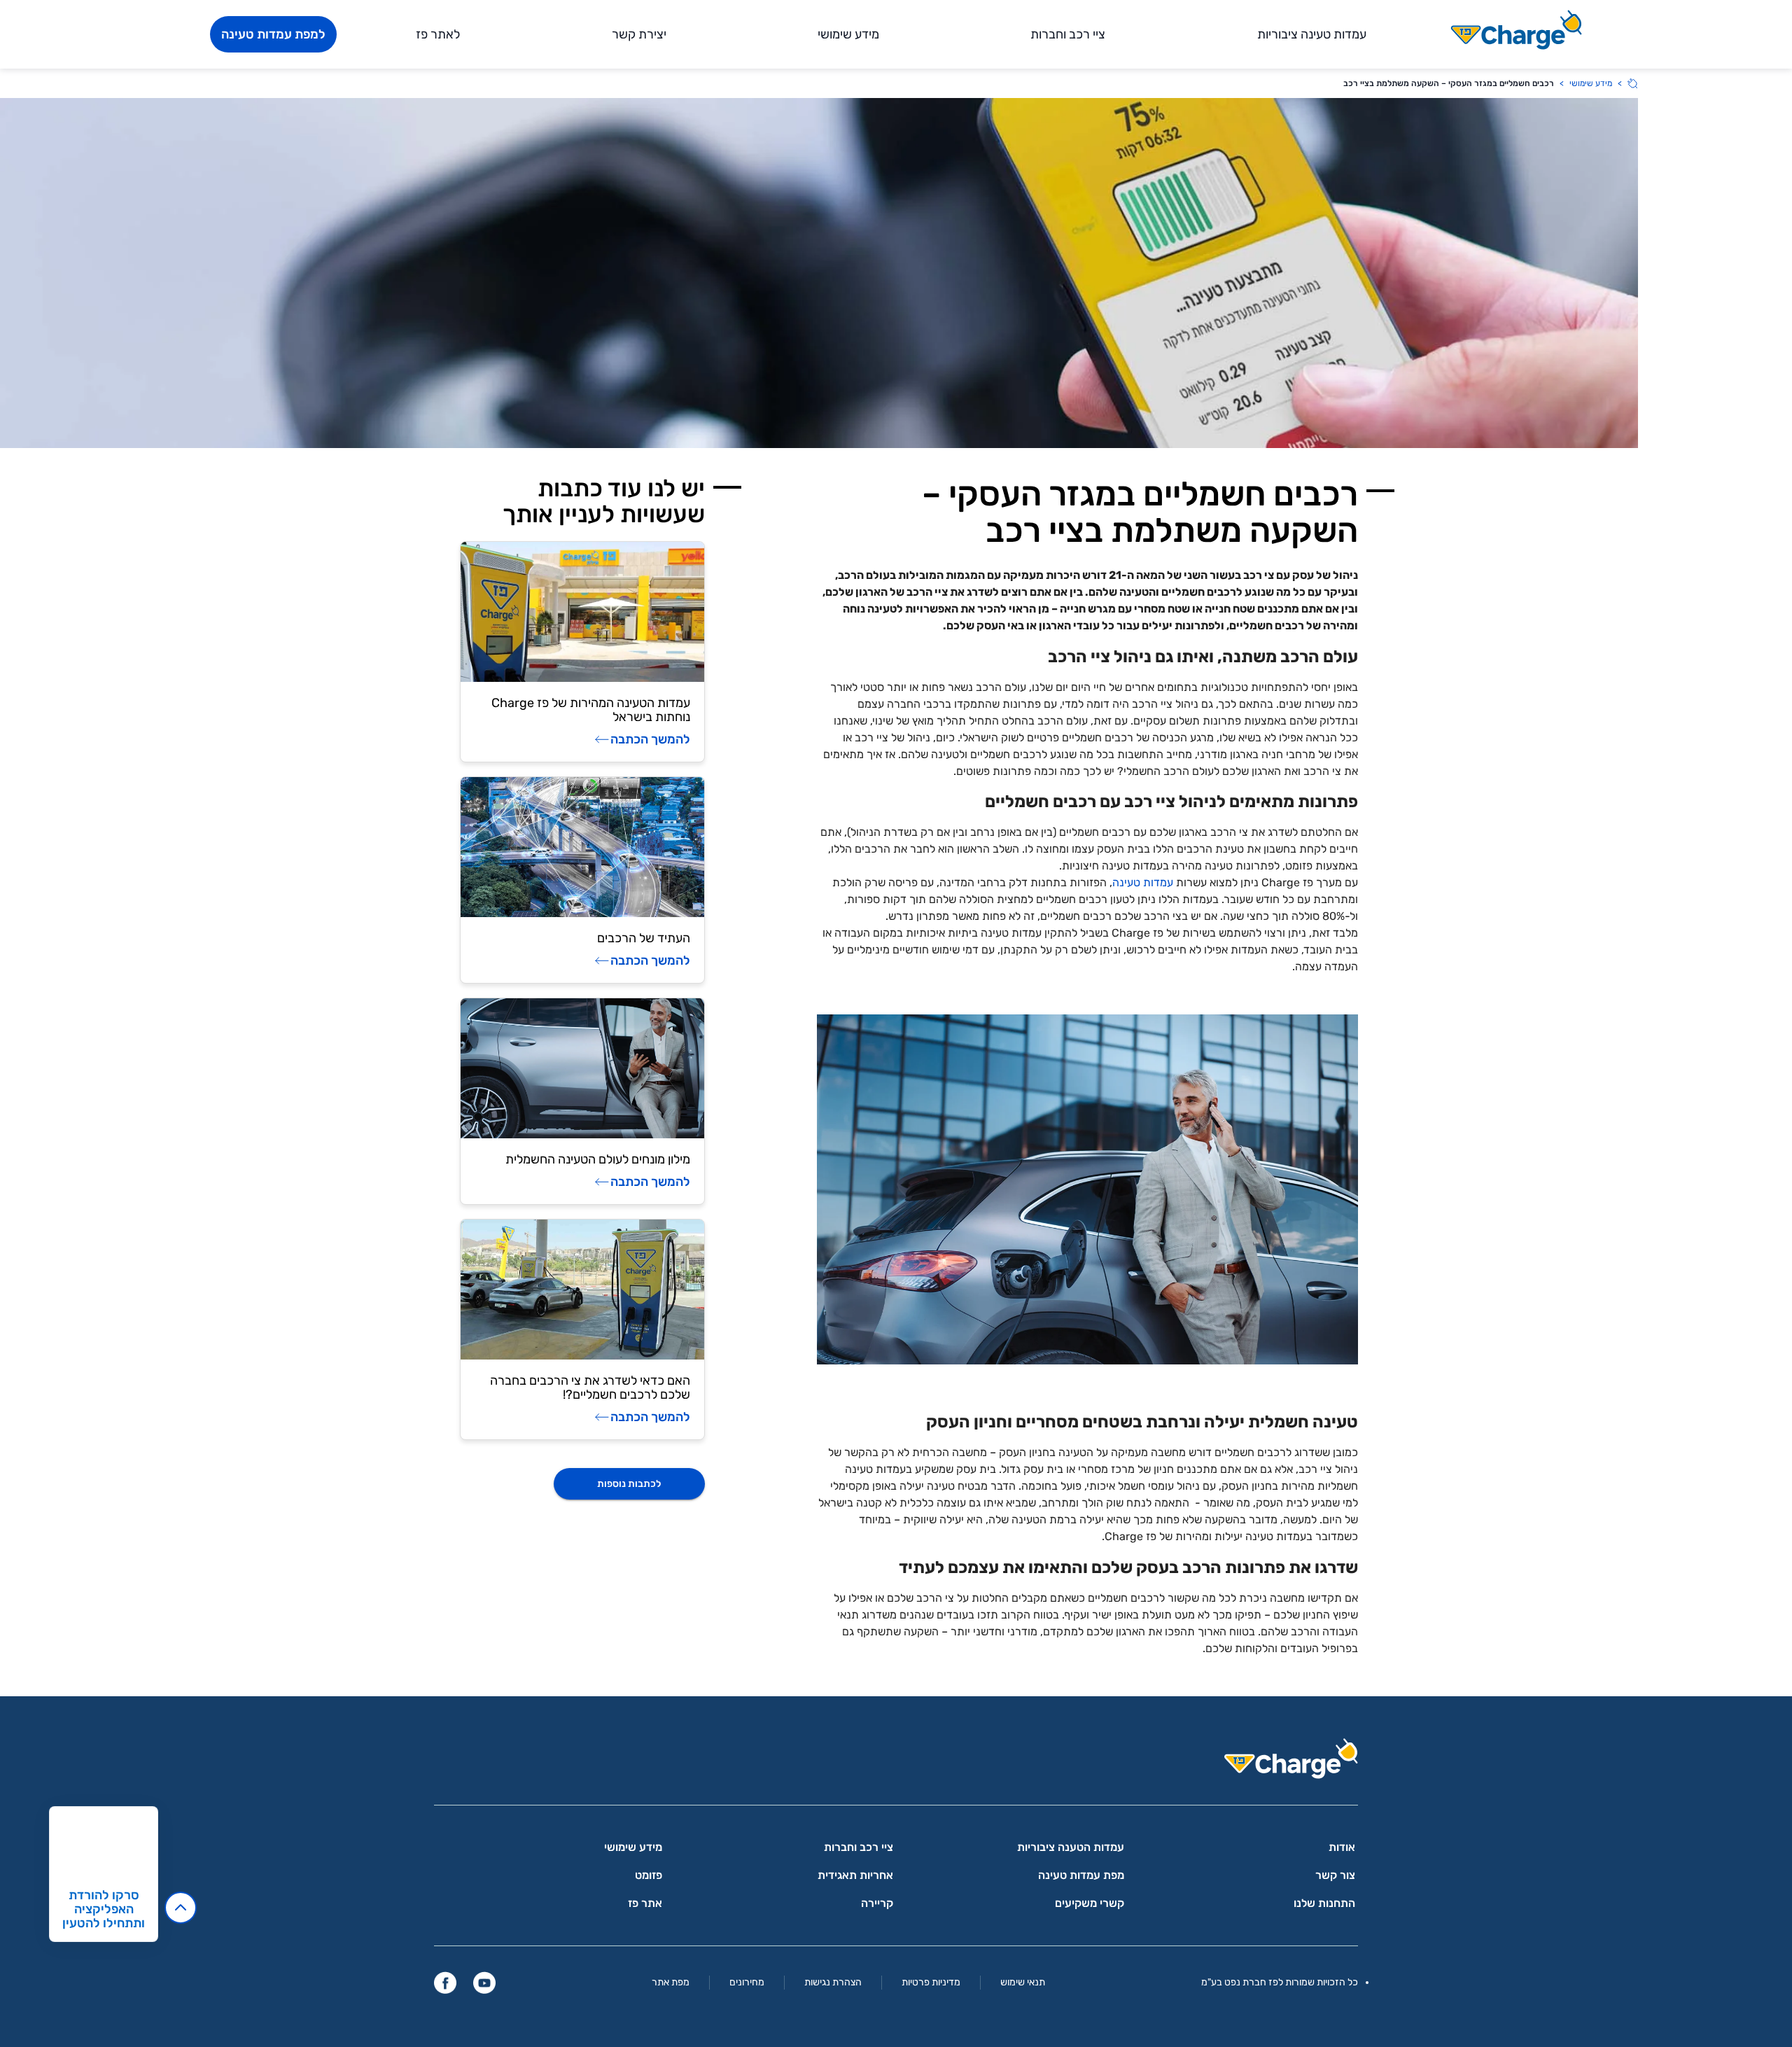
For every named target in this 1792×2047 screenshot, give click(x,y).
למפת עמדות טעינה (273, 34)
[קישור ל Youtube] (484, 1983)
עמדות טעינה (1144, 882)
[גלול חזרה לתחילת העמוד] (181, 1908)
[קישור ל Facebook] (445, 1983)
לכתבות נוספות (629, 1484)
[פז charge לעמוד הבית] (896, 1763)
